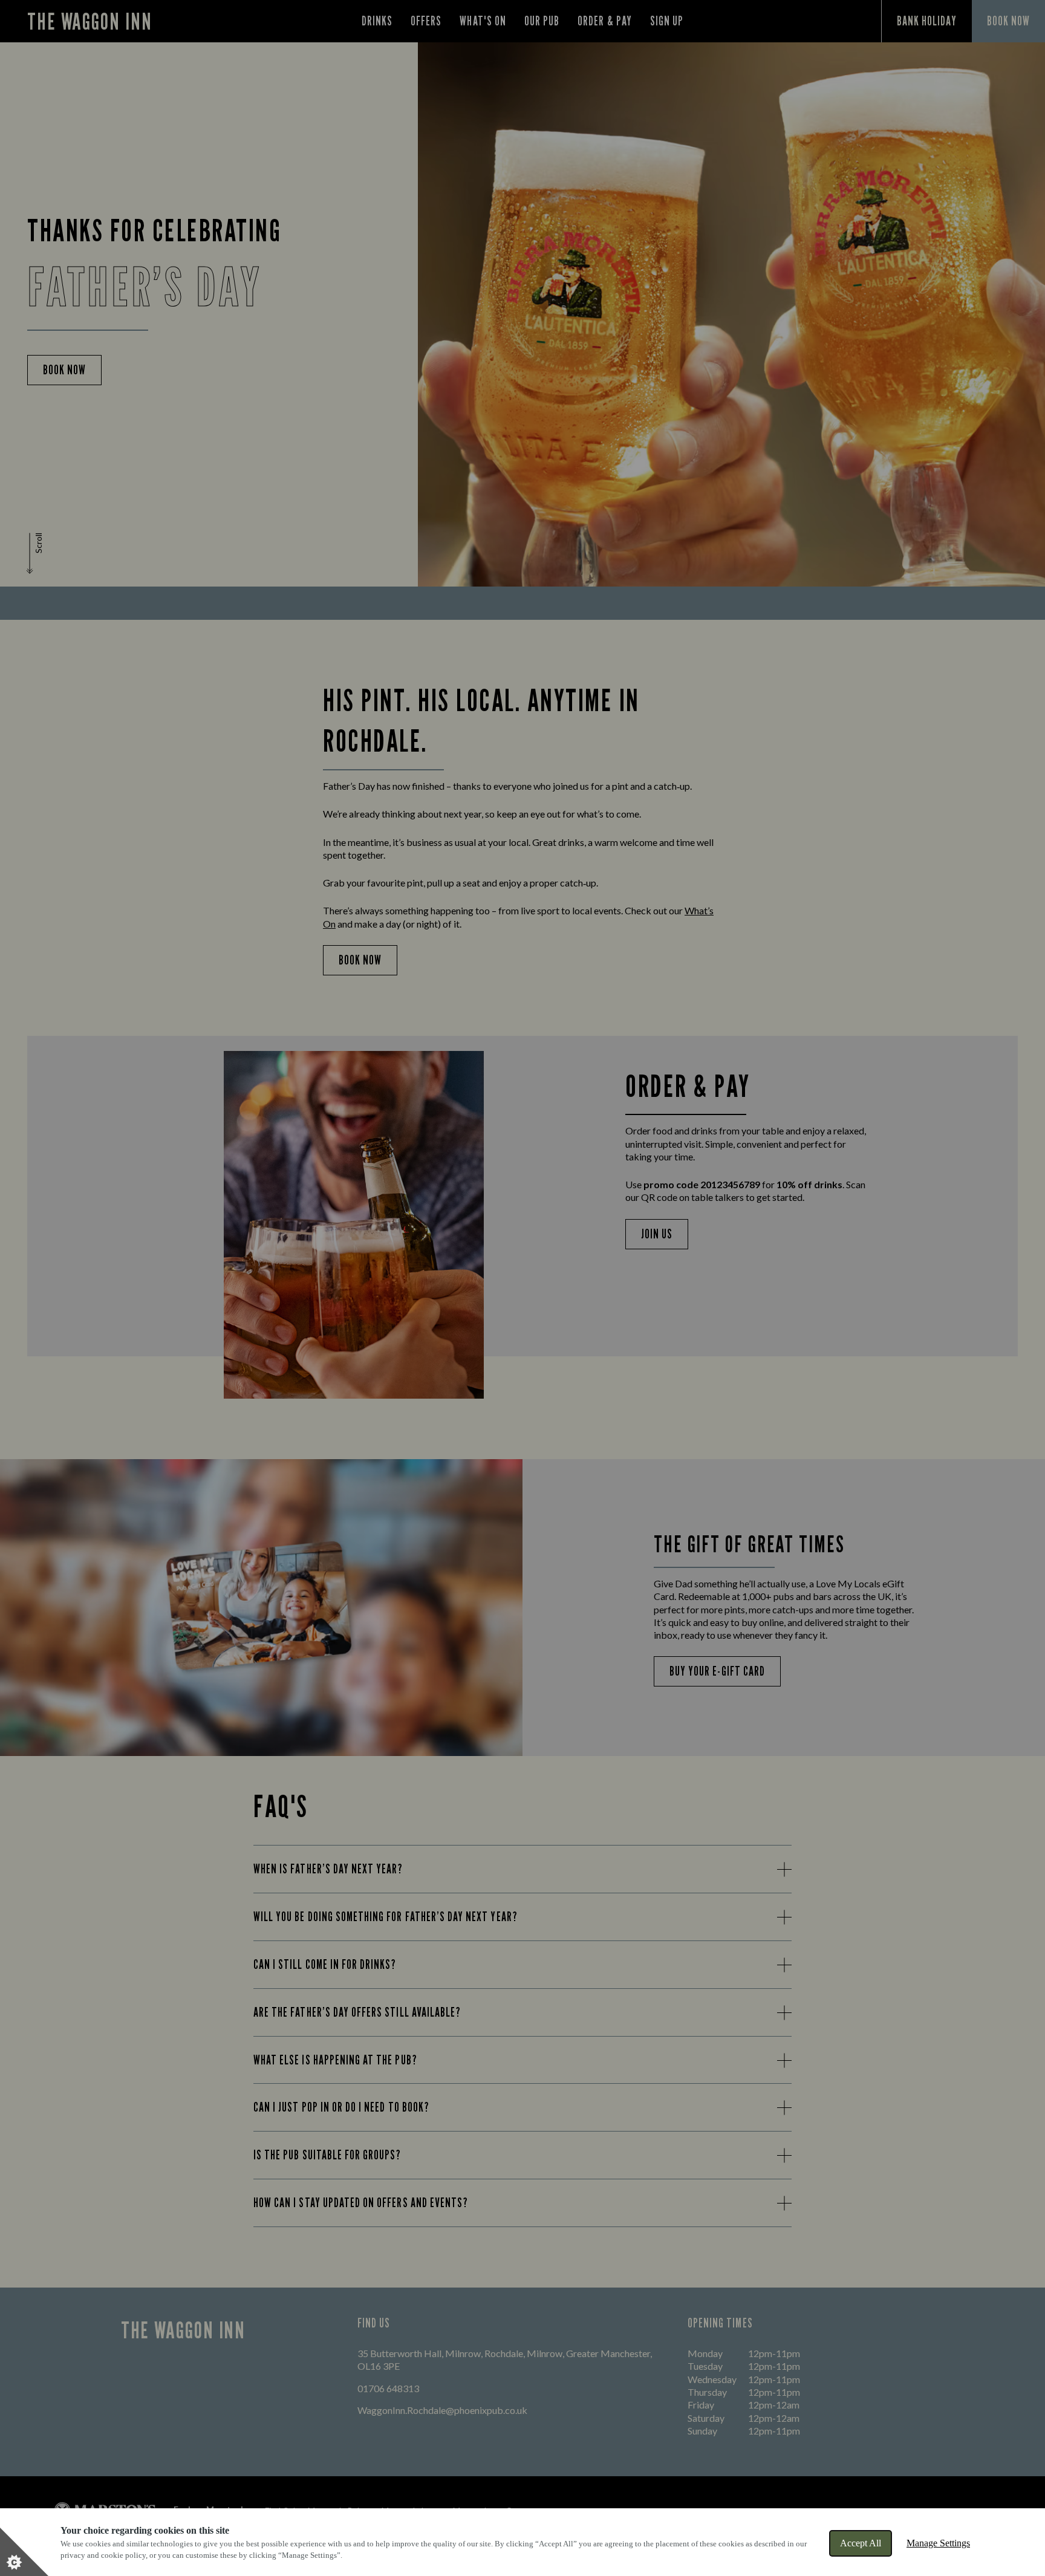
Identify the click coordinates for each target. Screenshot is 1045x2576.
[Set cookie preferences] (24, 2552)
